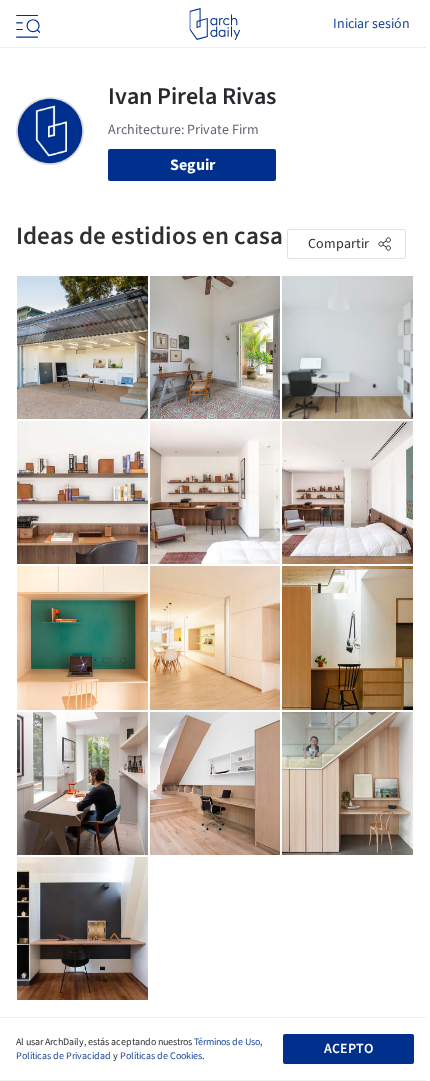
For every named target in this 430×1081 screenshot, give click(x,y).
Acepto (348, 1049)
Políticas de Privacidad (63, 1056)
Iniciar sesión (371, 24)
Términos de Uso (227, 1042)
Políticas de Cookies (161, 1056)
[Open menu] (26, 24)
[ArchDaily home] (214, 24)
